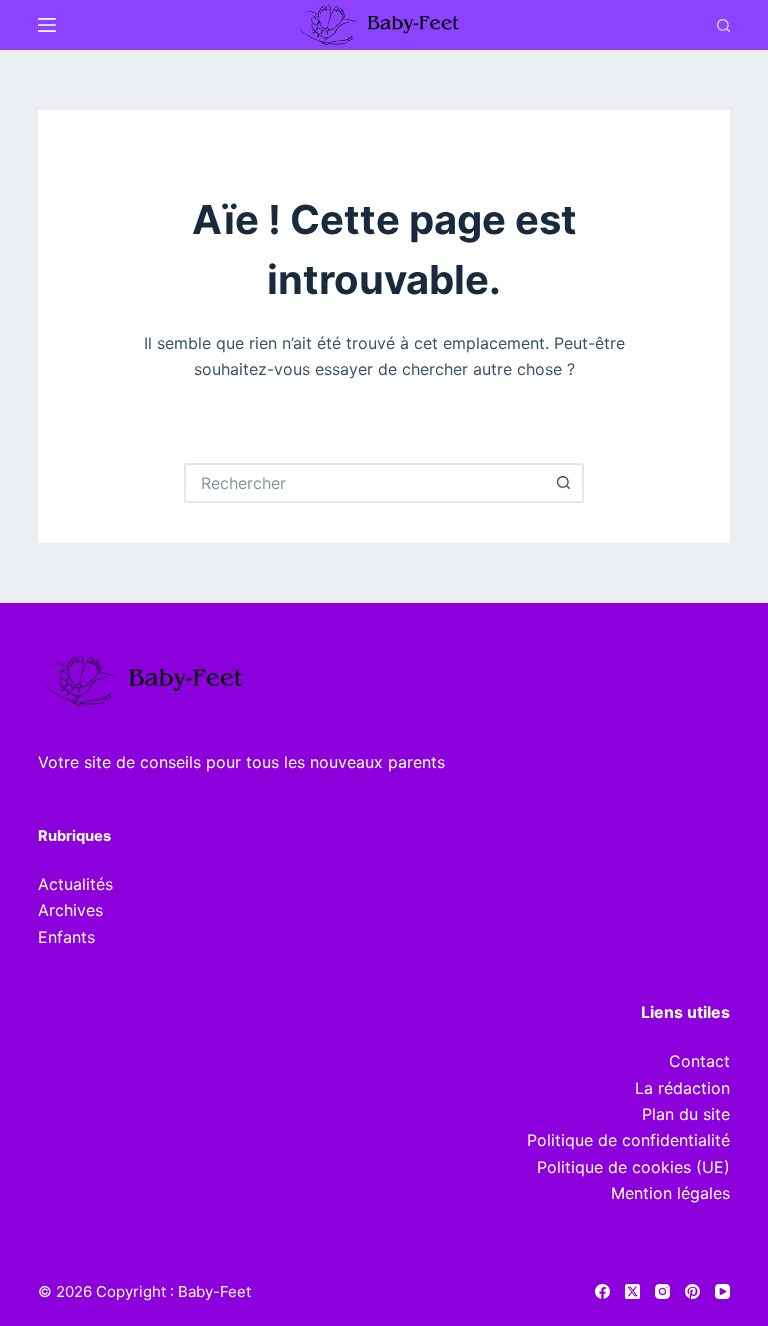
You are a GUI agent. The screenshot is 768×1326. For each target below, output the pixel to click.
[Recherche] (723, 25)
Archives (70, 910)
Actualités (75, 884)
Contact (699, 1061)
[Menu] (47, 25)
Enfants (66, 937)
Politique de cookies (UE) (633, 1167)
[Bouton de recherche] (564, 483)
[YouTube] (722, 1291)
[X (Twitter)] (632, 1291)
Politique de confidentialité (628, 1140)
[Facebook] (602, 1291)
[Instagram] (662, 1291)
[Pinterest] (692, 1291)
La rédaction (682, 1088)
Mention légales (670, 1193)
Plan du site (686, 1114)
